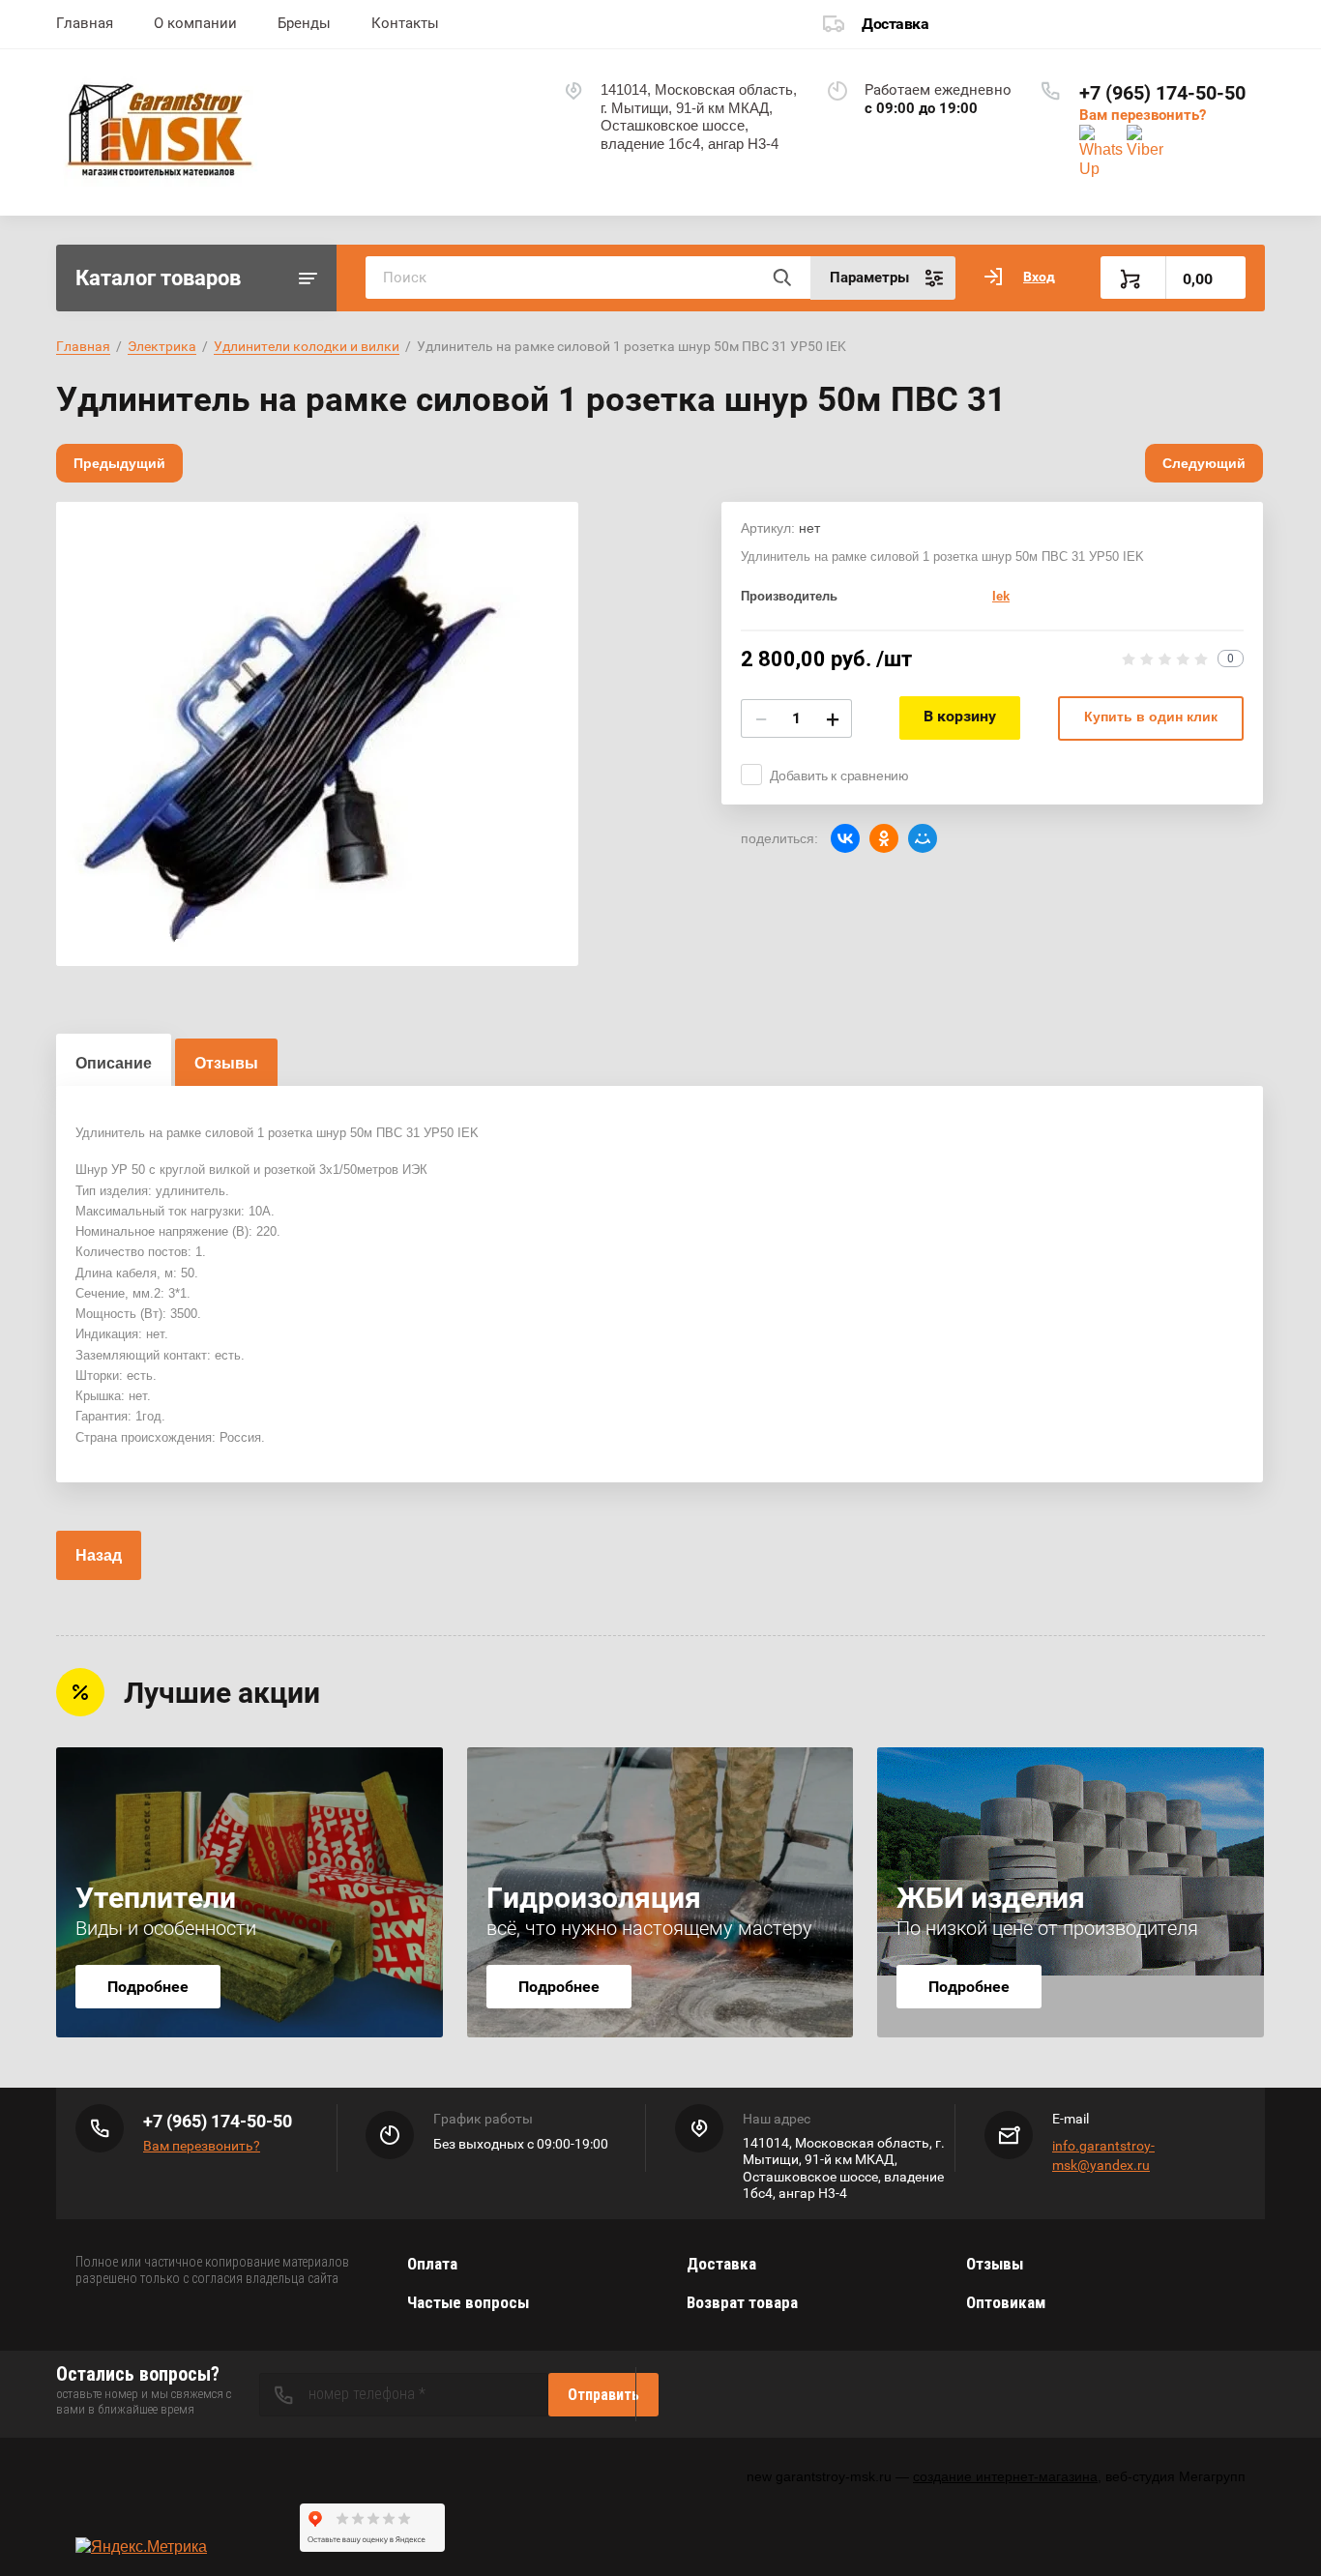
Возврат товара (742, 2302)
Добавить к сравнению (839, 776)
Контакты (405, 23)
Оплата (432, 2264)
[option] (317, 734)
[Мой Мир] (923, 838)
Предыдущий (119, 463)
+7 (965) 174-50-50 (1162, 93)
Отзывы (995, 2264)
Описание (114, 1063)
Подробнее (148, 1987)
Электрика (162, 346)
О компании (195, 23)
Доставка (895, 24)
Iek (1001, 596)
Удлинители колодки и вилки (307, 346)
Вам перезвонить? (1143, 115)
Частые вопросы (468, 2302)
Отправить (603, 2395)
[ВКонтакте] (845, 838)
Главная (85, 23)
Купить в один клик (1151, 717)
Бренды (304, 23)
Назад (99, 1555)
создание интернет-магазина (1005, 2476)
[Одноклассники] (884, 838)
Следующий (1204, 463)
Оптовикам (1006, 2302)
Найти (781, 278)
